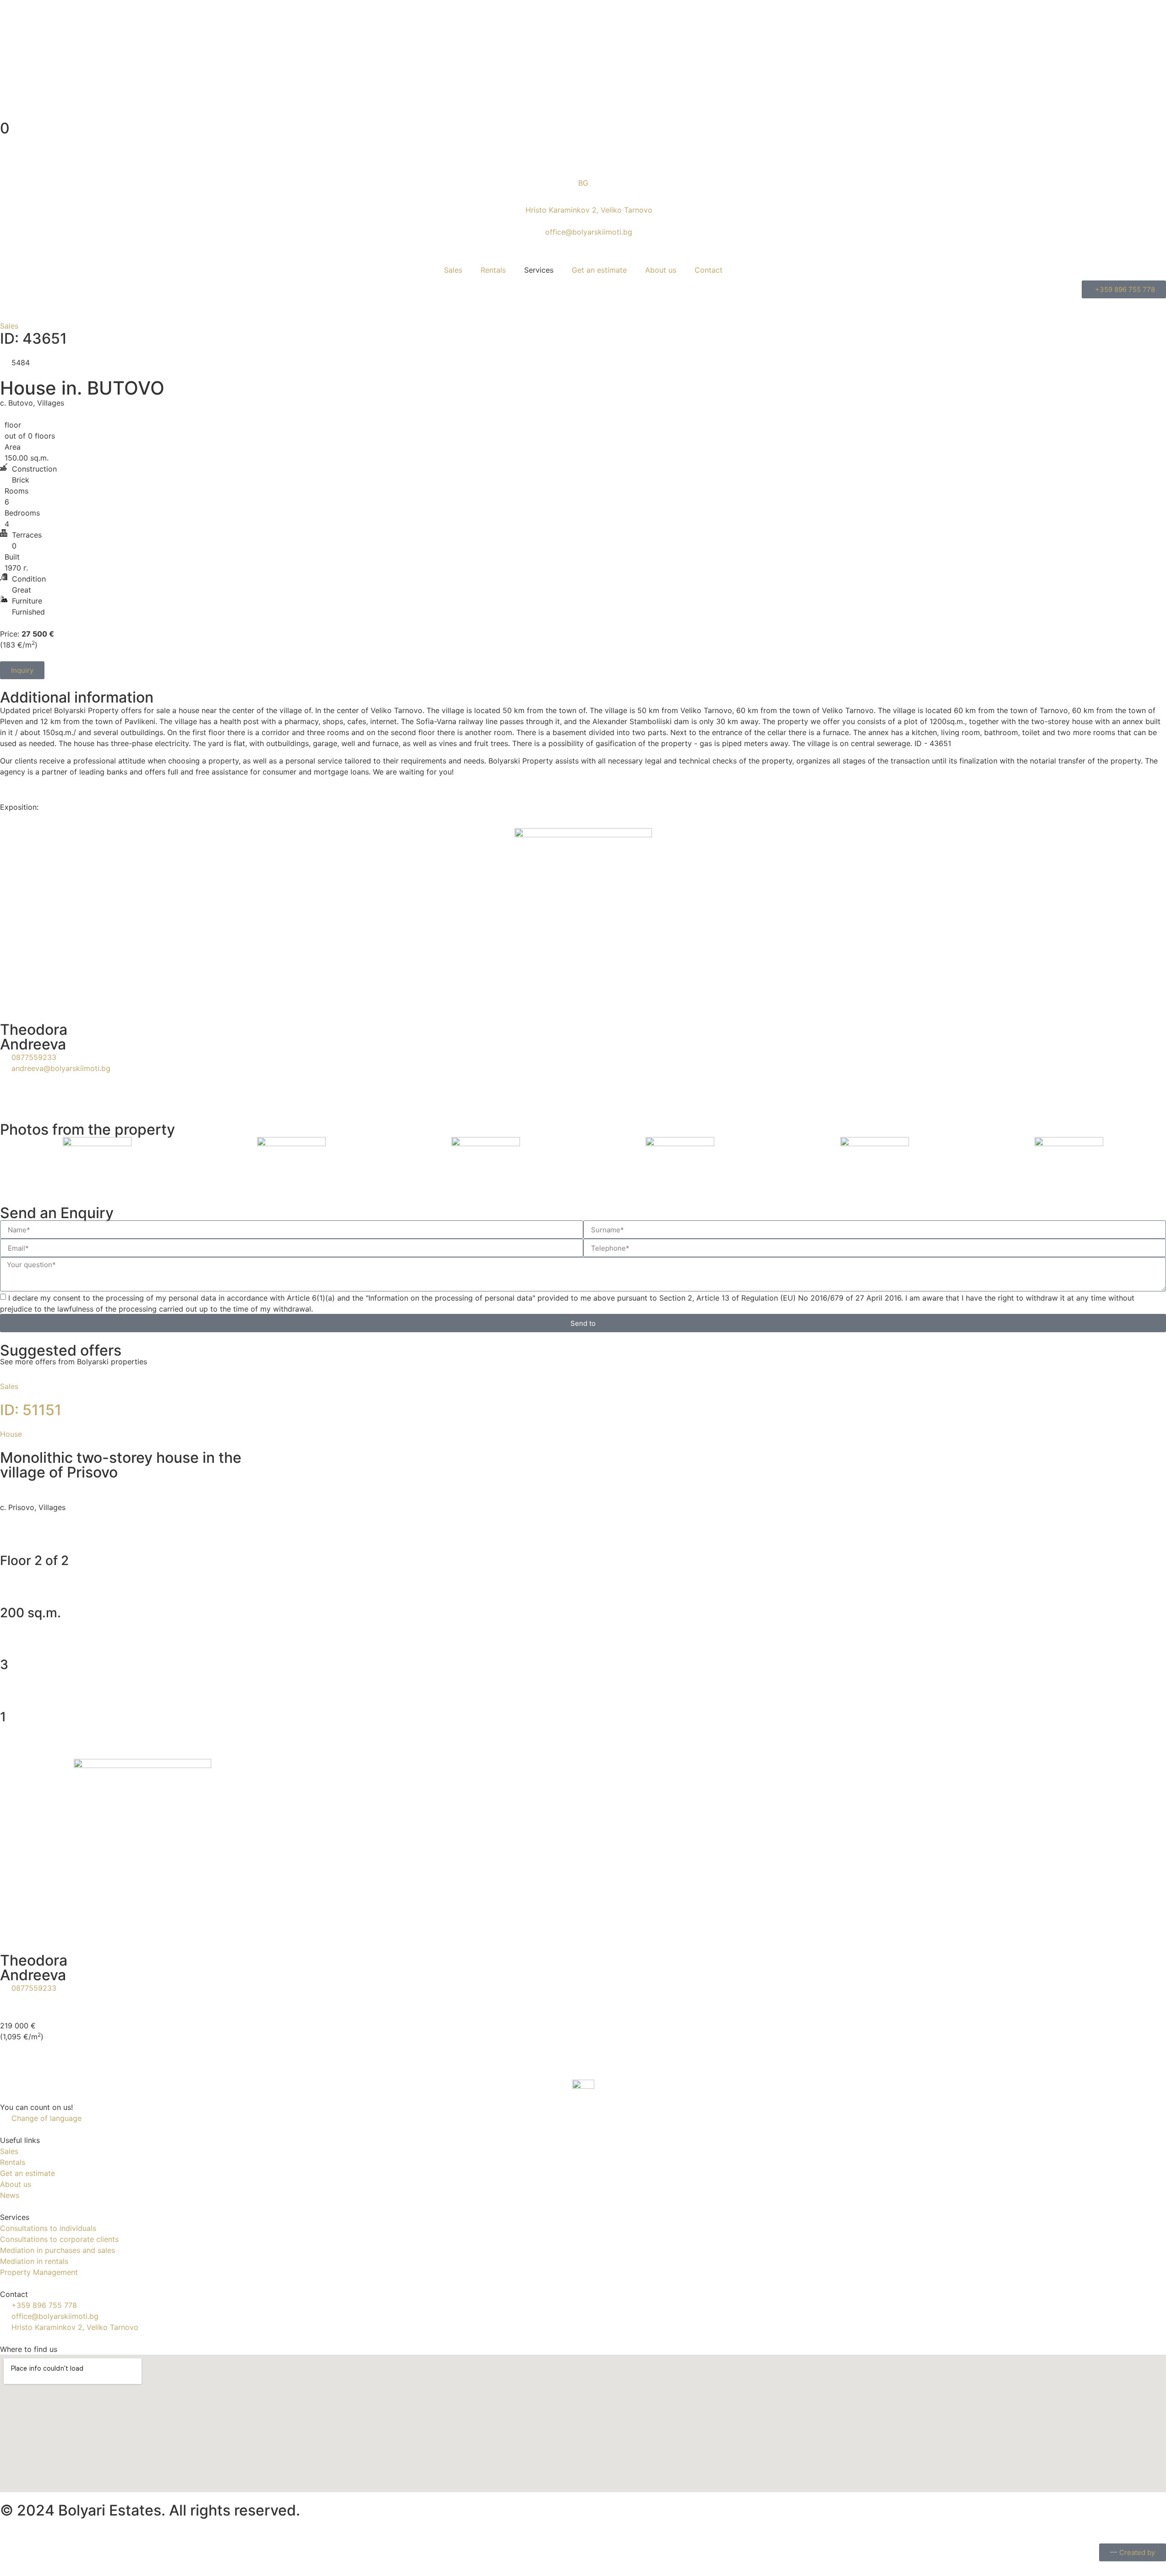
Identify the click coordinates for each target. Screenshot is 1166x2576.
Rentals (493, 270)
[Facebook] (11, 2529)
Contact (709, 270)
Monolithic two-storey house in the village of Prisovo (121, 1465)
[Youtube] (37, 2529)
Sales (453, 270)
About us (661, 270)
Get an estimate (599, 270)
